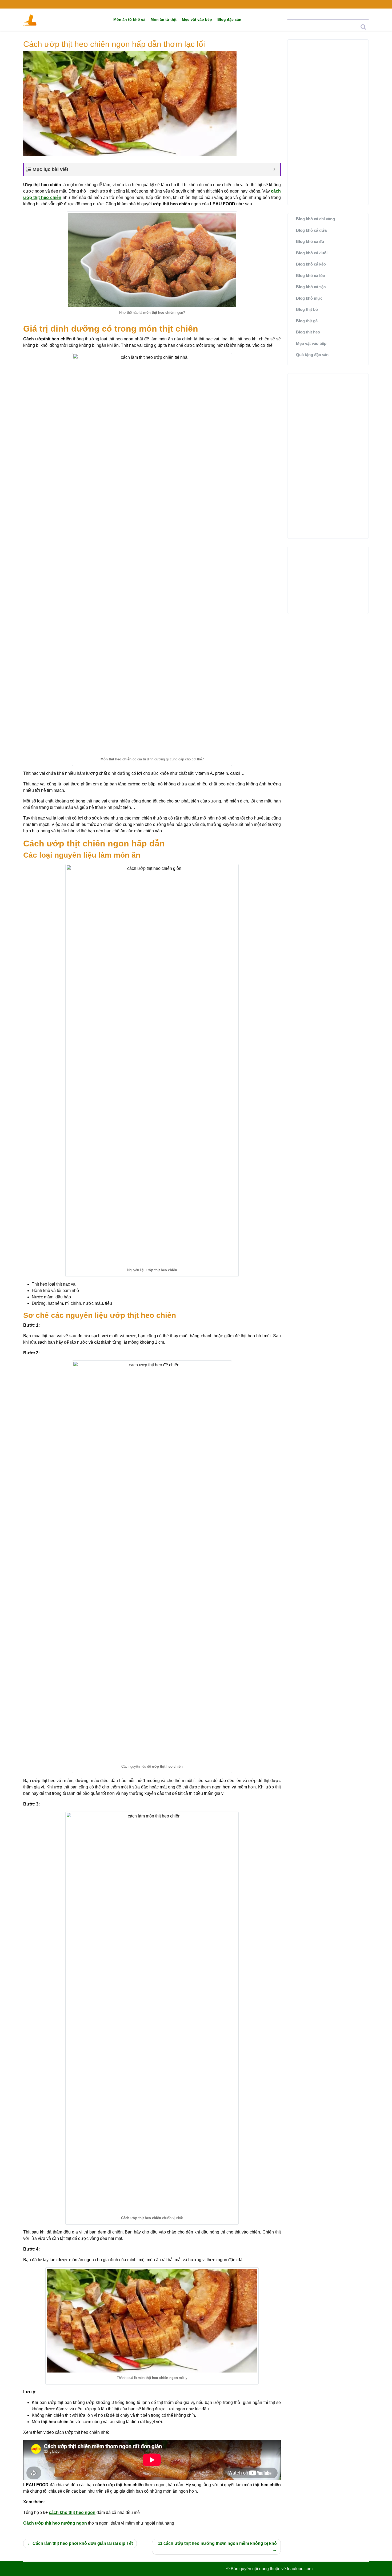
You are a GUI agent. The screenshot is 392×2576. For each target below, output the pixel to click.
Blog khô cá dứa (311, 230)
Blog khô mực (309, 298)
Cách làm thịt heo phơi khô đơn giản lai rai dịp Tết (83, 2543)
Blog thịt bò (307, 309)
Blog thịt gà (307, 321)
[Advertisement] (328, 122)
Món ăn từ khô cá (129, 19)
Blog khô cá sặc (311, 287)
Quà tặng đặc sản (312, 355)
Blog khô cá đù (310, 241)
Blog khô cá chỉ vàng (315, 219)
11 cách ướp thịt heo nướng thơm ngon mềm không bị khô (217, 2543)
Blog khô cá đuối (312, 253)
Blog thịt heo (308, 332)
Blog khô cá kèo (311, 264)
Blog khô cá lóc (310, 276)
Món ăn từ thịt (164, 19)
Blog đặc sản (229, 19)
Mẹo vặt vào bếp (197, 19)
